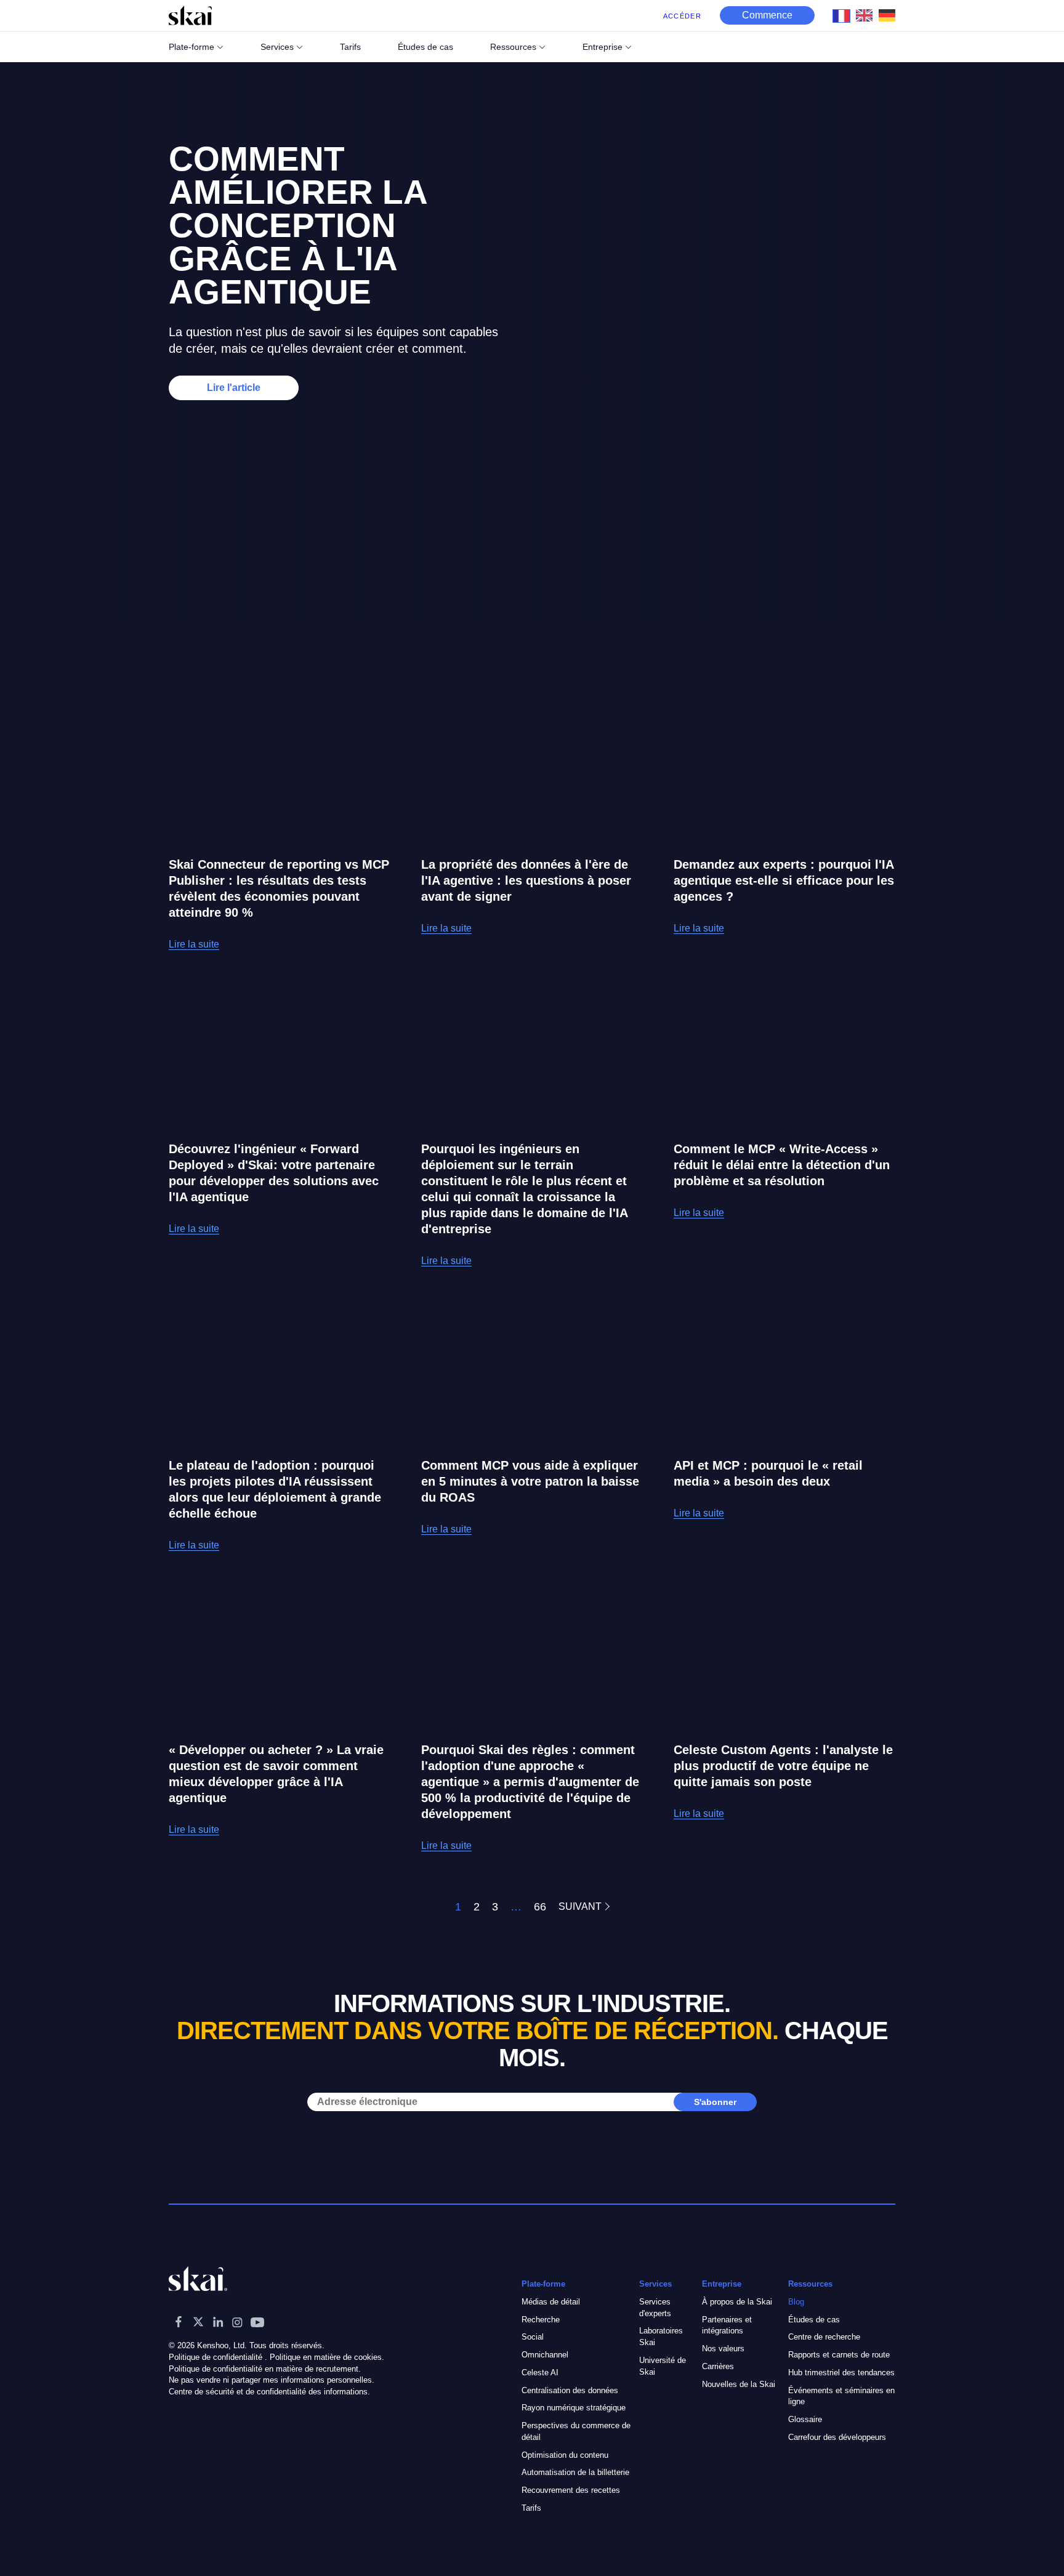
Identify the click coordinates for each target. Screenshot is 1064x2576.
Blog (796, 2302)
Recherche (541, 2320)
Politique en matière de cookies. (327, 2357)
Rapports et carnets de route (839, 2355)
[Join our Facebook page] (179, 2322)
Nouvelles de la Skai (739, 2384)
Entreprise (603, 47)
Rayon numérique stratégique (574, 2408)
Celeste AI (540, 2373)
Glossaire (805, 2419)
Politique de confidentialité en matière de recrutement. (265, 2369)
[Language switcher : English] (867, 15)
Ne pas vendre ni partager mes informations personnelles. (272, 2381)
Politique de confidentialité (216, 2357)
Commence (767, 15)
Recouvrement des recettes (571, 2490)
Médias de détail (551, 2302)
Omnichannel (545, 2355)
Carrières (718, 2366)
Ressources (513, 47)
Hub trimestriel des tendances (841, 2373)
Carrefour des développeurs (837, 2437)
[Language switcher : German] (890, 15)
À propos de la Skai (737, 2302)
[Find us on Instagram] (238, 2322)
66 (540, 1907)
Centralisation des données (570, 2390)
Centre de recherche (824, 2337)
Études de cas (814, 2320)
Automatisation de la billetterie (575, 2473)
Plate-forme (191, 47)
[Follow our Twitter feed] (198, 2322)
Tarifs (531, 2508)
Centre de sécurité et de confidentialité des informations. (269, 2392)
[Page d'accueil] (190, 15)
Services (277, 47)
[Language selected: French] (867, 15)
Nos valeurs (723, 2349)
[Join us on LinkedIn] (218, 2322)
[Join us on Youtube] (257, 2322)
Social (533, 2337)
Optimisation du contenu (565, 2455)
